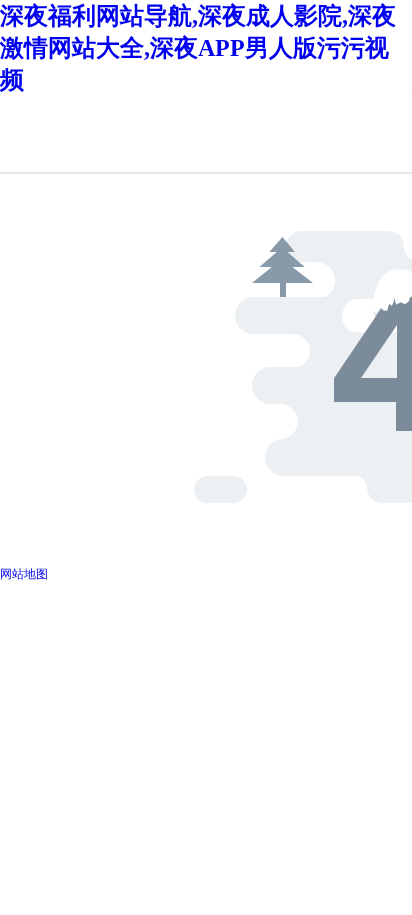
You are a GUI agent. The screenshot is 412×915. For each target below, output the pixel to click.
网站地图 (24, 574)
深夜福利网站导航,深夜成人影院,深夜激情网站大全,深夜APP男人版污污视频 (198, 48)
